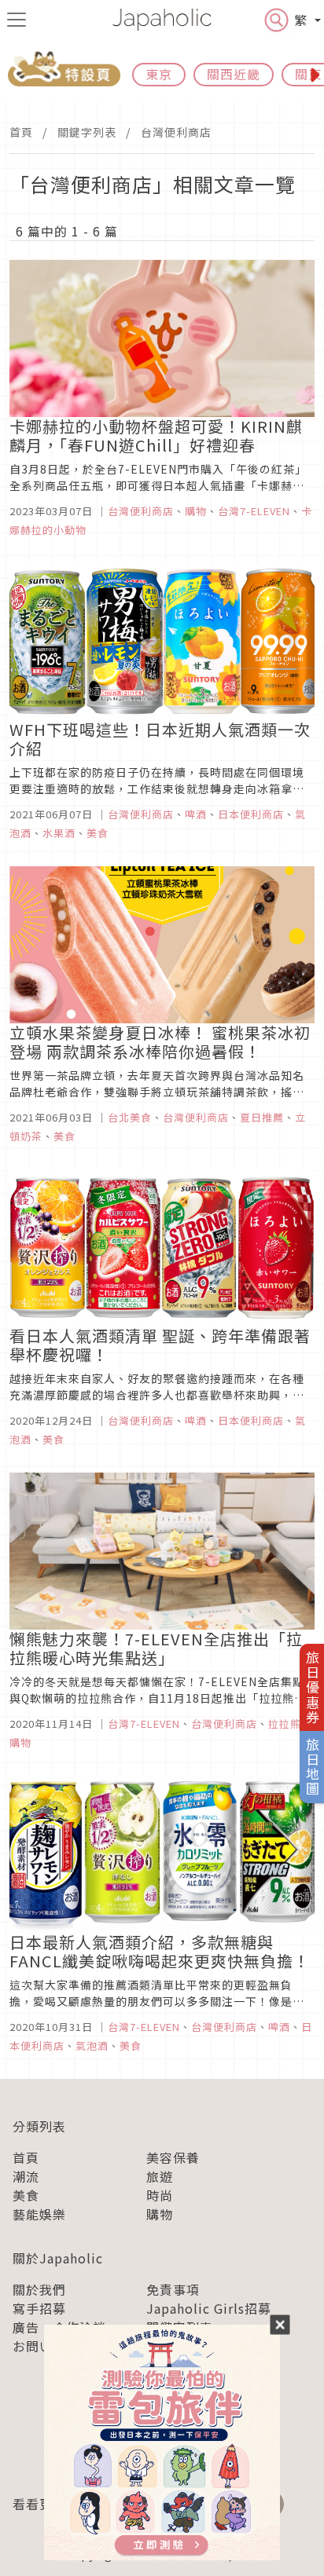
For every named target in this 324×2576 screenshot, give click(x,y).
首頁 (21, 132)
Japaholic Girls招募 (209, 2308)
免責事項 (173, 2289)
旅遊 (160, 2176)
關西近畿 (234, 74)
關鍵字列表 (87, 132)
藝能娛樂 (39, 2214)
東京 (159, 74)
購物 (160, 2214)
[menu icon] (17, 20)
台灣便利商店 (176, 132)
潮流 (26, 2176)
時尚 (160, 2195)
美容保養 (173, 2157)
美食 (26, 2195)
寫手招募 (39, 2308)
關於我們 (39, 2289)
